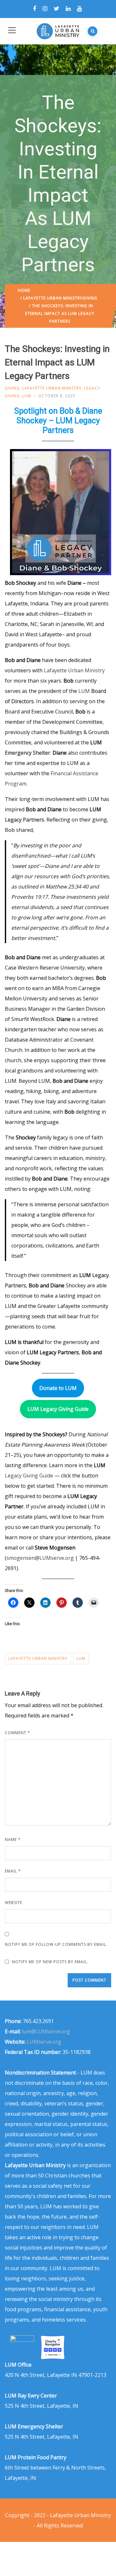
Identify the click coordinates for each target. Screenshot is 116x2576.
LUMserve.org (44, 2042)
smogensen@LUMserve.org (40, 1558)
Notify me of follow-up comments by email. (56, 1944)
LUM (27, 396)
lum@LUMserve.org (46, 2031)
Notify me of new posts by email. (50, 1962)
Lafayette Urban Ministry (53, 298)
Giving (90, 298)
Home (24, 290)
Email (13, 1871)
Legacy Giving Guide (29, 1476)
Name (13, 1840)
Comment (18, 1733)
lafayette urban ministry (38, 1658)
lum (81, 1658)
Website (14, 1903)
